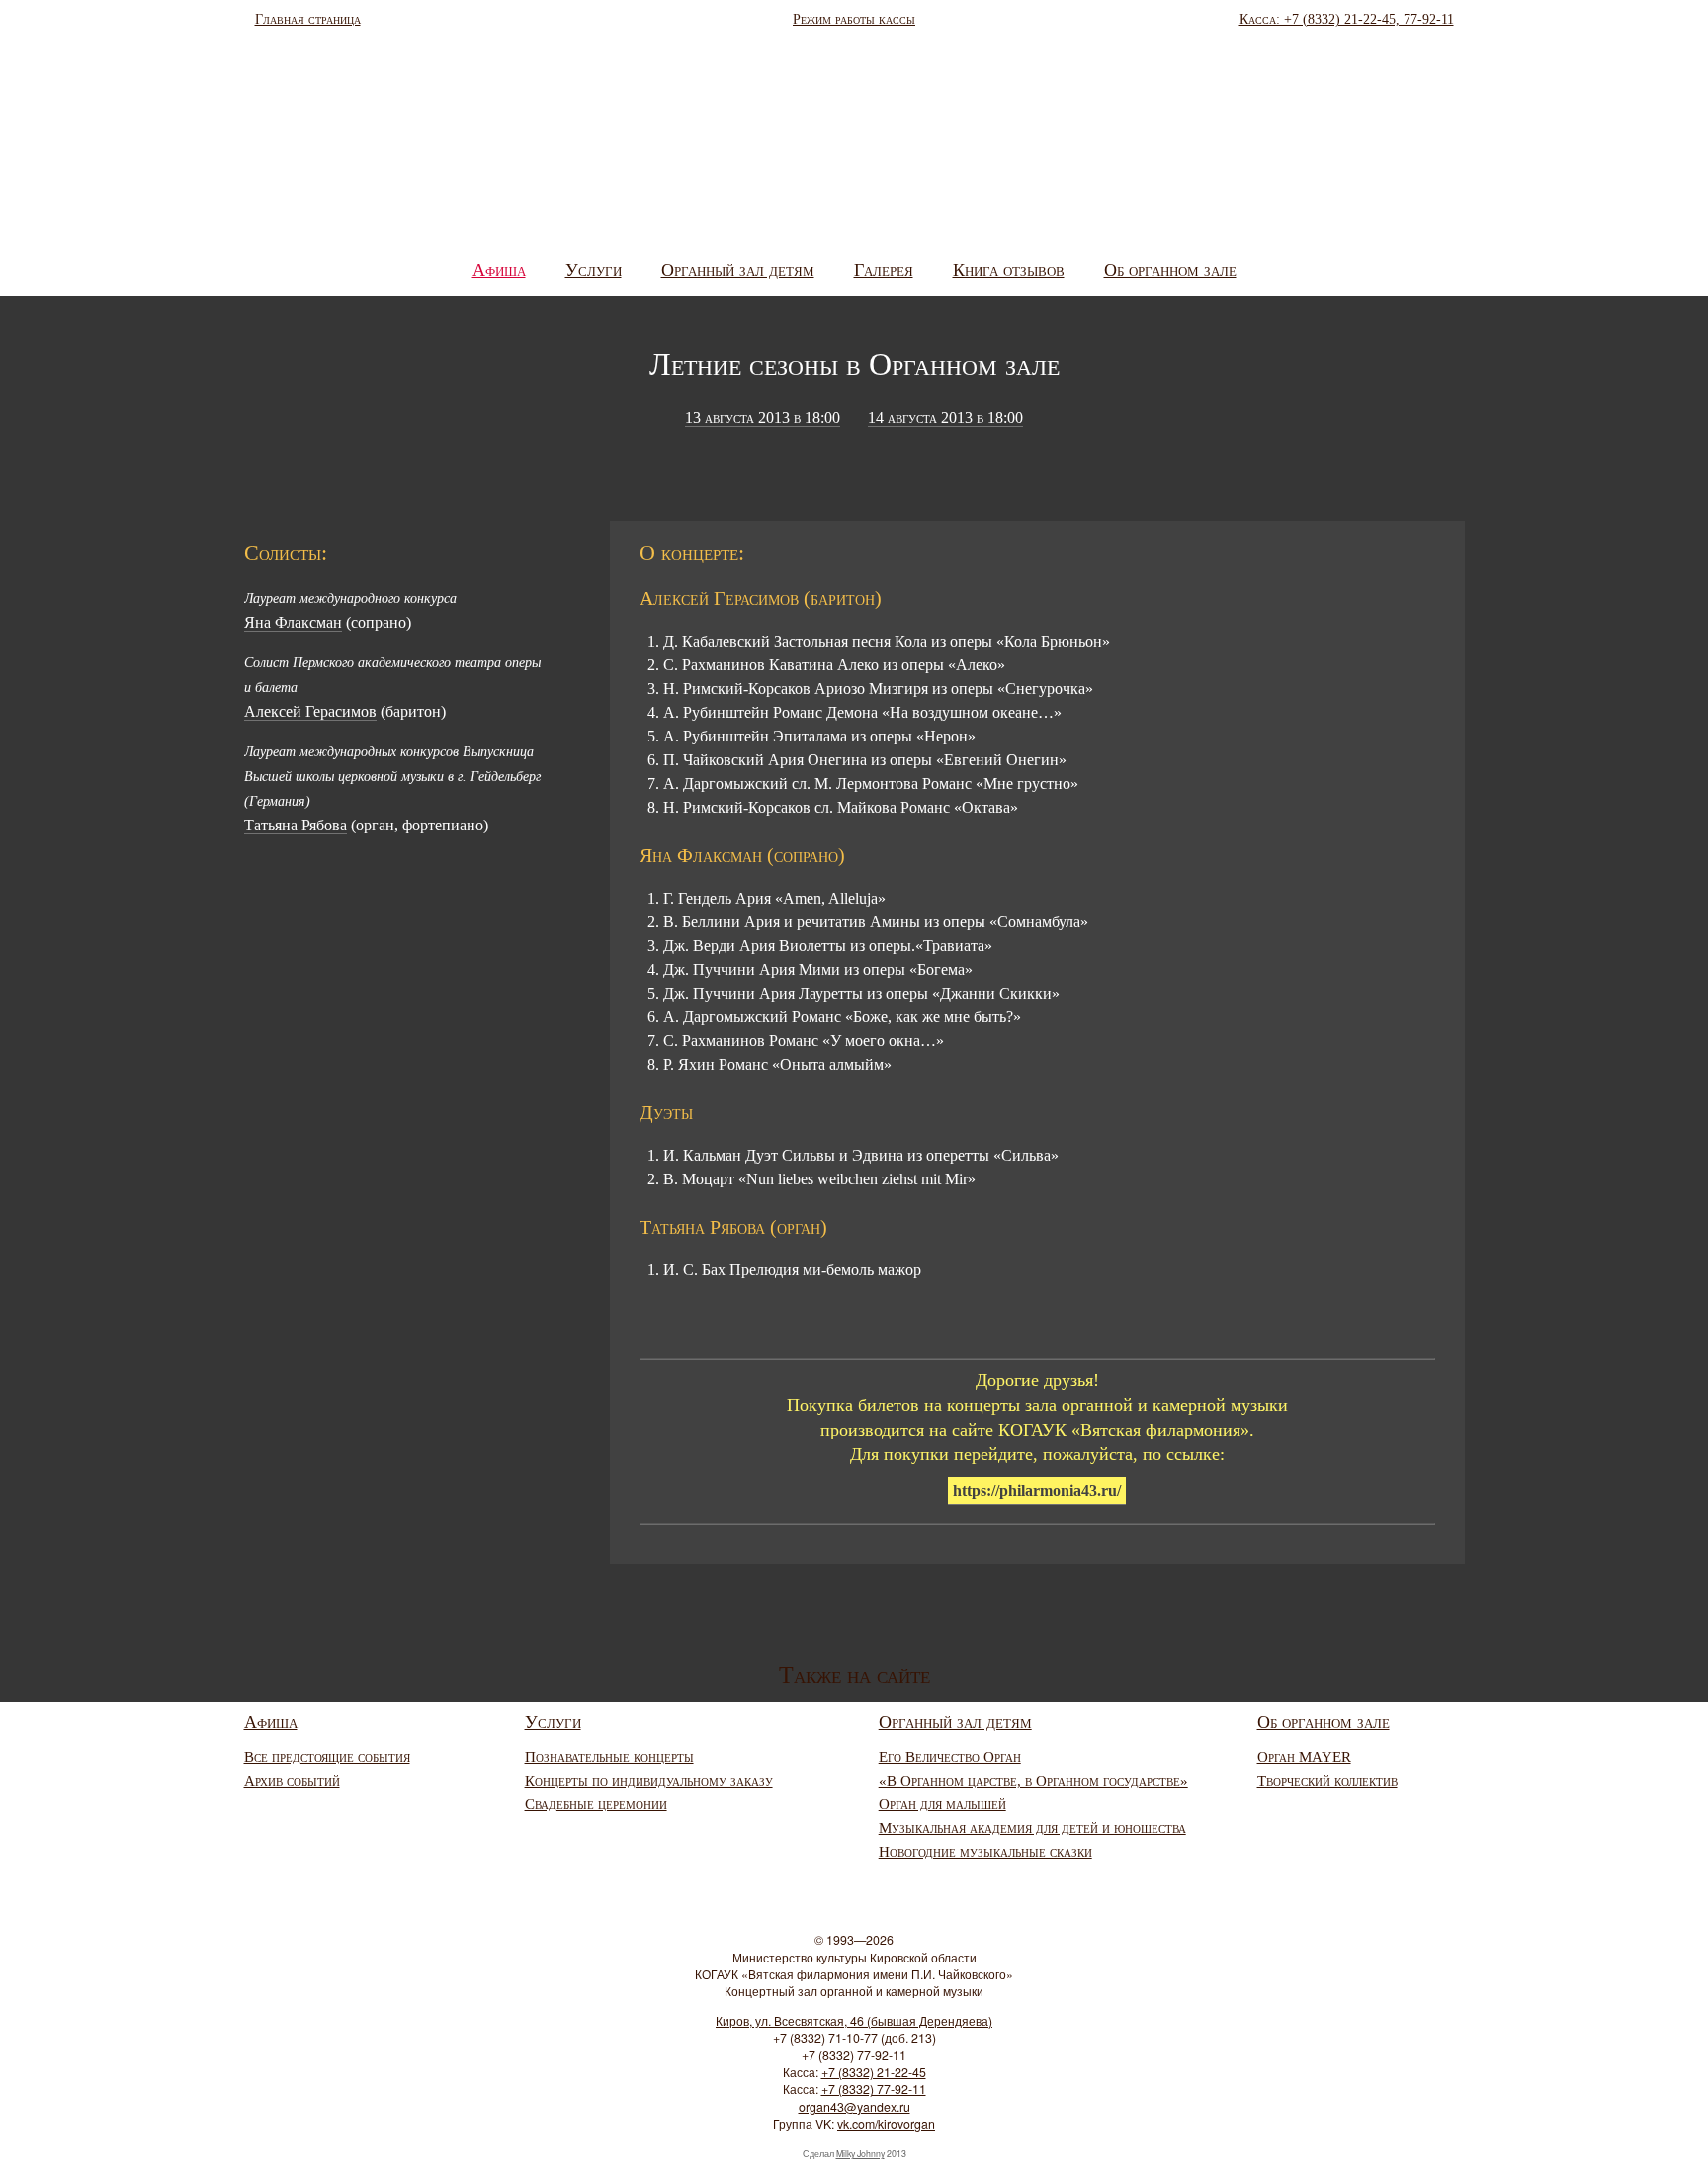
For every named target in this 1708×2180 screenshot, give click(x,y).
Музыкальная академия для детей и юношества (1032, 1828)
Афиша (499, 270)
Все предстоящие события (327, 1757)
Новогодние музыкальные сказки (985, 1852)
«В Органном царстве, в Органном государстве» (1033, 1781)
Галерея (884, 270)
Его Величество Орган (950, 1757)
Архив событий (292, 1781)
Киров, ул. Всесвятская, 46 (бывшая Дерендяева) (854, 2021)
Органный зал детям (738, 270)
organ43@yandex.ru (854, 2107)
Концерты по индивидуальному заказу (649, 1781)
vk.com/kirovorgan (886, 2124)
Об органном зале (1170, 270)
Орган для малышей (942, 1804)
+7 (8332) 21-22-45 (874, 2072)
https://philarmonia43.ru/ (1037, 1490)
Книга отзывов (1009, 270)
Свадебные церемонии (596, 1804)
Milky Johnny (860, 2154)
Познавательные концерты (609, 1757)
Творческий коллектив (1327, 1781)
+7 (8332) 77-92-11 (874, 2089)
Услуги (594, 270)
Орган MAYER (1304, 1757)
